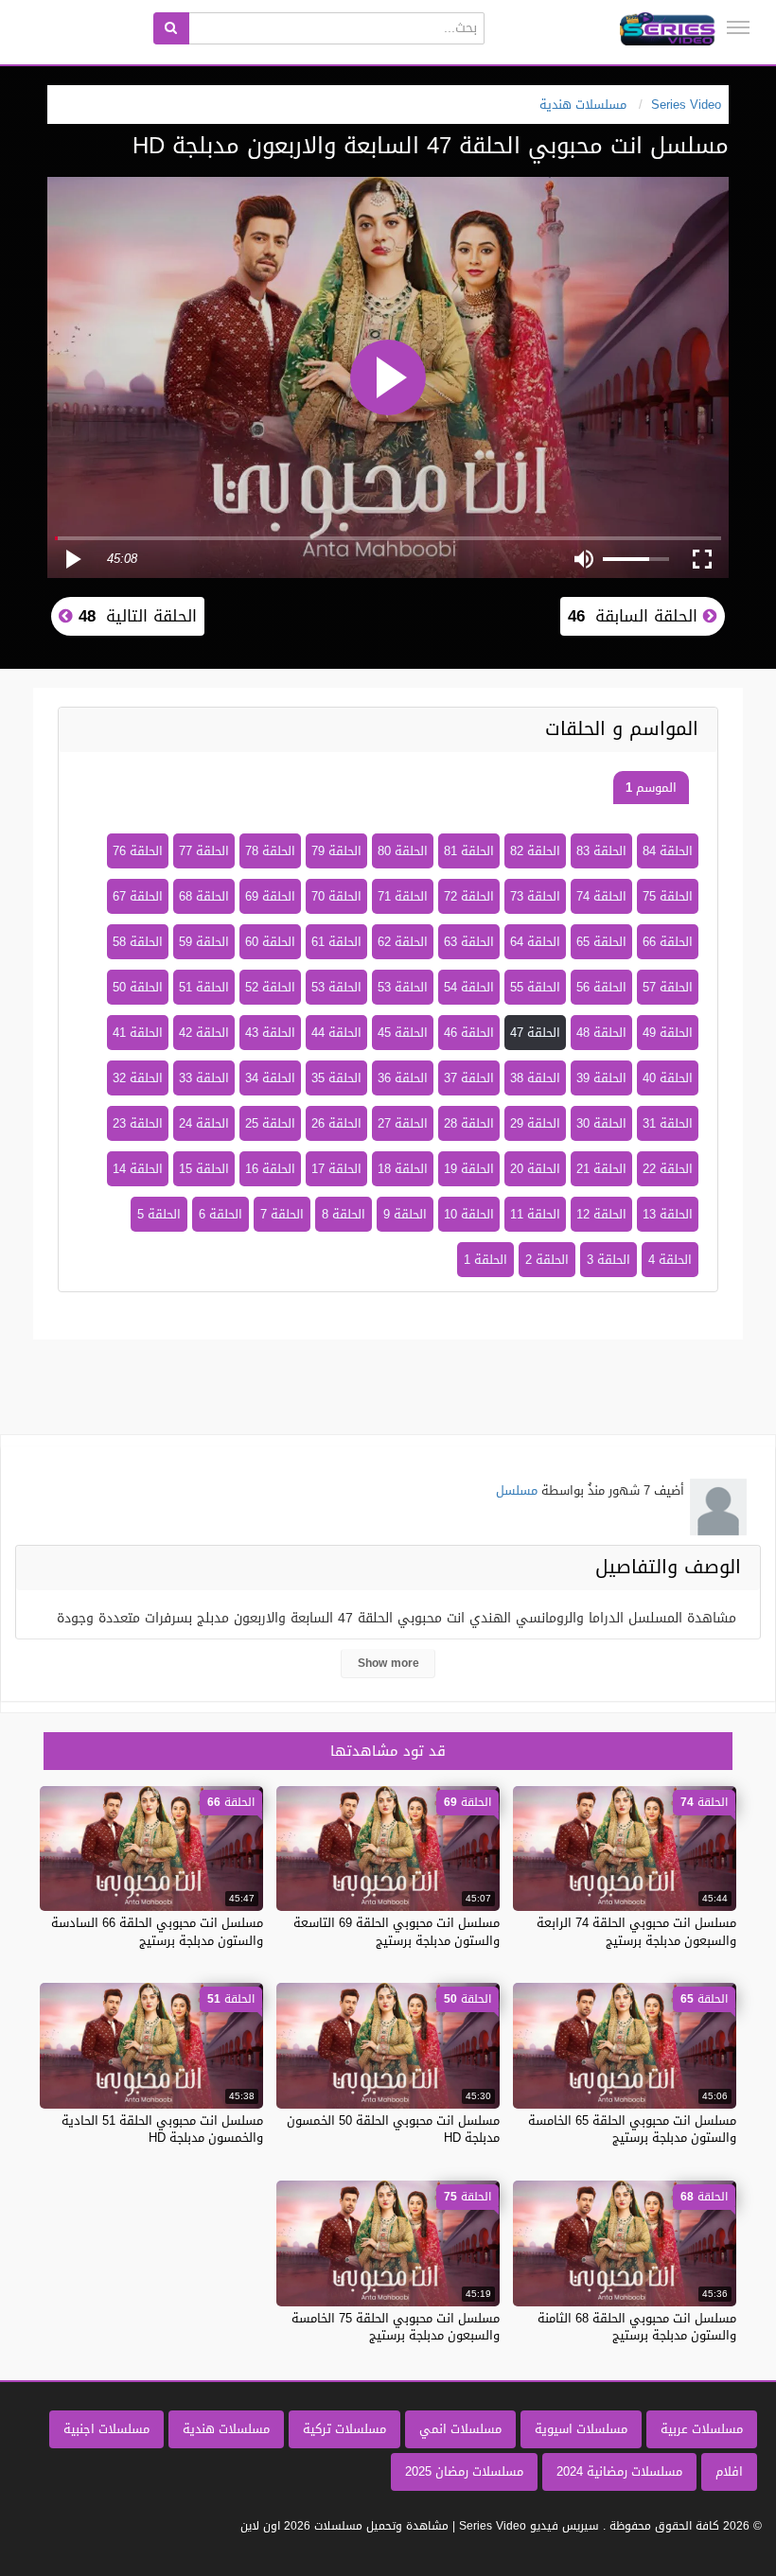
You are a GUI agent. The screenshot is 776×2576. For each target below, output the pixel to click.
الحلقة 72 (469, 896)
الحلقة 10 (469, 1214)
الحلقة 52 (270, 987)
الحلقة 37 (469, 1078)
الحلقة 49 (668, 1033)
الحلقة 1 (485, 1260)
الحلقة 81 (469, 851)
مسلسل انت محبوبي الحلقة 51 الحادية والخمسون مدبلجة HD (162, 2129)
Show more (388, 1663)
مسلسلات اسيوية (581, 2429)
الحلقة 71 (403, 896)
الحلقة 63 (469, 942)
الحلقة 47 (535, 1033)
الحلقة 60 (270, 942)
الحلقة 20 (535, 1169)
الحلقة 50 (138, 987)
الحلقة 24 (204, 1123)
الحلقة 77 (204, 851)
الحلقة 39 (601, 1078)
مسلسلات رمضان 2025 (464, 2471)
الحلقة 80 (403, 851)
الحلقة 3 (608, 1260)
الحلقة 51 (204, 987)
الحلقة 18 (403, 1169)
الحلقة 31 (668, 1123)
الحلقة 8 (344, 1214)
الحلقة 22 (668, 1169)
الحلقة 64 (535, 942)
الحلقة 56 (601, 987)
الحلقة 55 (535, 987)
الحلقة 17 (336, 1169)
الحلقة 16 (270, 1169)
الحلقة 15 (204, 1169)
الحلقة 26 (336, 1123)
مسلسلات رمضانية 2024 (619, 2471)
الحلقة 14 (138, 1169)
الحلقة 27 (403, 1123)
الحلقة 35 (336, 1078)
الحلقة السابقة (635, 616)
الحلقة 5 (159, 1214)
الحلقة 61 (336, 942)
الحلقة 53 (403, 987)
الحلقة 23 (138, 1123)
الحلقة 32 (138, 1078)
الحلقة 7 (282, 1214)
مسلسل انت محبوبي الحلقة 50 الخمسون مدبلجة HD (393, 2129)
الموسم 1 (651, 788)
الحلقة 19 (469, 1169)
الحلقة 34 (270, 1078)
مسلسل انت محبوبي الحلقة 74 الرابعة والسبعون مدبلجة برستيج (636, 1931)
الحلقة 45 (403, 1033)
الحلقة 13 (668, 1214)
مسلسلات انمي (460, 2429)
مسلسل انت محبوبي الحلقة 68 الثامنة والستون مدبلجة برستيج (637, 2327)
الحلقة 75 (668, 896)
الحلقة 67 (138, 896)
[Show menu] (738, 27)
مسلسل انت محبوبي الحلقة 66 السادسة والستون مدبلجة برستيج (157, 1931)
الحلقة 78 (270, 851)
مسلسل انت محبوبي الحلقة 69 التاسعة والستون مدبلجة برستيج (397, 1931)
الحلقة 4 (670, 1260)
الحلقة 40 (668, 1078)
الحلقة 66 (668, 942)
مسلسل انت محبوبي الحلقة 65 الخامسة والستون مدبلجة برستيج (632, 2129)
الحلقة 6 (220, 1214)
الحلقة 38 (535, 1078)
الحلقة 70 (336, 896)
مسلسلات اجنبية (106, 2429)
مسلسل (517, 1490)
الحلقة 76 (138, 851)
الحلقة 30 (601, 1123)
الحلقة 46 (469, 1033)
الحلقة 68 (204, 896)
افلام (729, 2471)
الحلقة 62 (403, 942)
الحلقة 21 (601, 1169)
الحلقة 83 (601, 851)
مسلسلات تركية (344, 2429)
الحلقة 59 (204, 942)
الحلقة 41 (138, 1033)
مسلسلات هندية (226, 2429)
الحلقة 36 (403, 1078)
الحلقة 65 (601, 942)
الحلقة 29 (535, 1123)
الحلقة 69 (270, 896)
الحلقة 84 (668, 851)
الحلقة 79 (336, 851)
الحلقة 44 (336, 1033)
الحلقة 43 (270, 1033)
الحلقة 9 (405, 1214)
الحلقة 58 (138, 942)
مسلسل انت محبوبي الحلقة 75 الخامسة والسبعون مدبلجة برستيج (396, 2327)
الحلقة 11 (535, 1214)
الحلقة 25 (270, 1123)
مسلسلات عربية (702, 2429)
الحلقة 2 (547, 1260)
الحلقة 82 (535, 851)
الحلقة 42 (204, 1033)
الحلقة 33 (204, 1078)
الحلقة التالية (135, 616)
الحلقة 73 (535, 896)
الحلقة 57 (668, 987)
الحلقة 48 (601, 1033)
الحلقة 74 (601, 896)
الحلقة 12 (601, 1214)
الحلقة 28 (469, 1123)
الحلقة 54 (469, 987)
